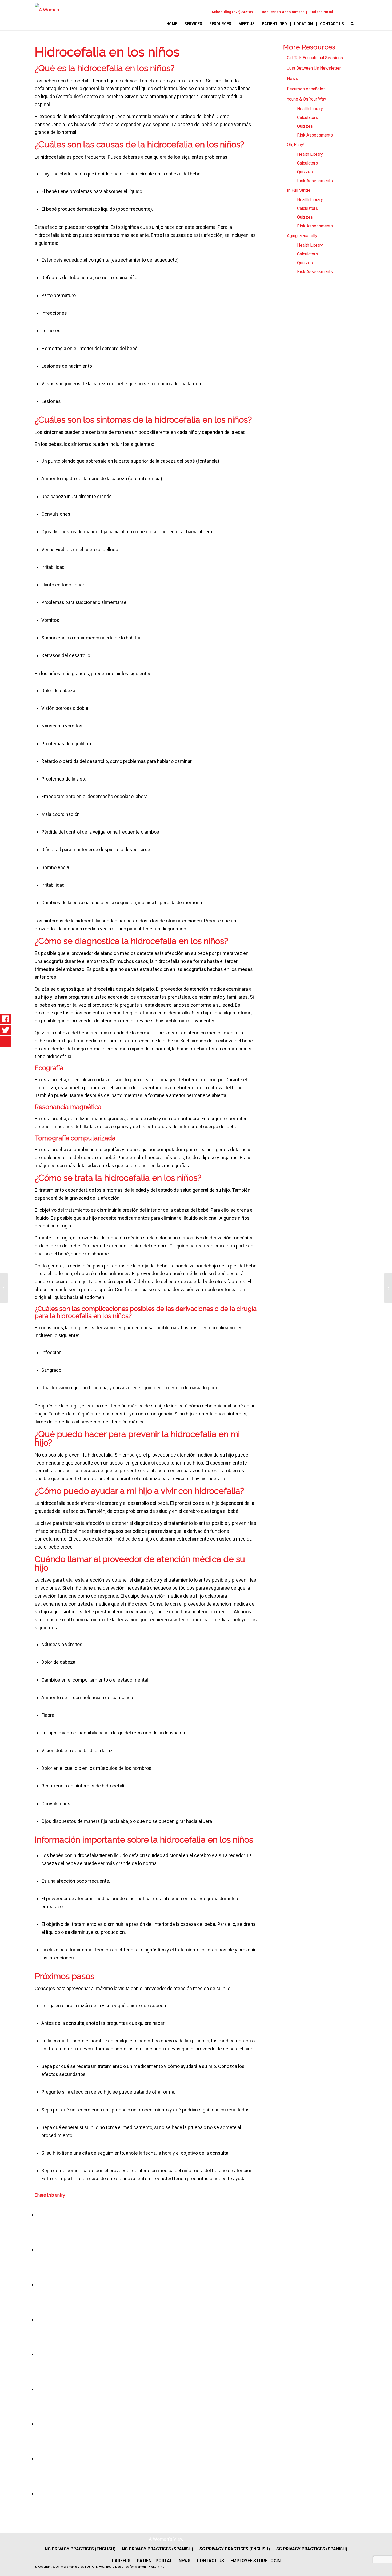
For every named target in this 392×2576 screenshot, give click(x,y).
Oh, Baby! (296, 145)
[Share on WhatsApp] (38, 2284)
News (292, 79)
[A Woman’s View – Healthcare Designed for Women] (47, 17)
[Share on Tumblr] (38, 2389)
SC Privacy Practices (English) (235, 2549)
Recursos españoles (306, 89)
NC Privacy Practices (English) (80, 2549)
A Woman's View (166, 2539)
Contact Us (210, 2561)
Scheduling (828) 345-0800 (234, 12)
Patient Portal (321, 12)
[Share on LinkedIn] (38, 2354)
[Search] (352, 24)
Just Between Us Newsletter (314, 68)
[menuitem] (234, 12)
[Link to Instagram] (352, 12)
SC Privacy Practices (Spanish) (312, 2549)
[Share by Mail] (38, 2493)
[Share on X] (38, 2249)
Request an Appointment (283, 12)
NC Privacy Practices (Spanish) (157, 2549)
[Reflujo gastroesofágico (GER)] (4, 1288)
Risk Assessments (315, 135)
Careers (121, 2561)
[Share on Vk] (38, 2424)
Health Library (310, 109)
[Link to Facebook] (341, 12)
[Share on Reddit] (38, 2459)
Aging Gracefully (302, 236)
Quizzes (305, 126)
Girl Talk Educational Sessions (315, 58)
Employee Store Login (255, 2561)
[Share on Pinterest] (38, 2319)
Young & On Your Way (307, 99)
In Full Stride (299, 190)
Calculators (307, 117)
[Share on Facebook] (38, 2215)
